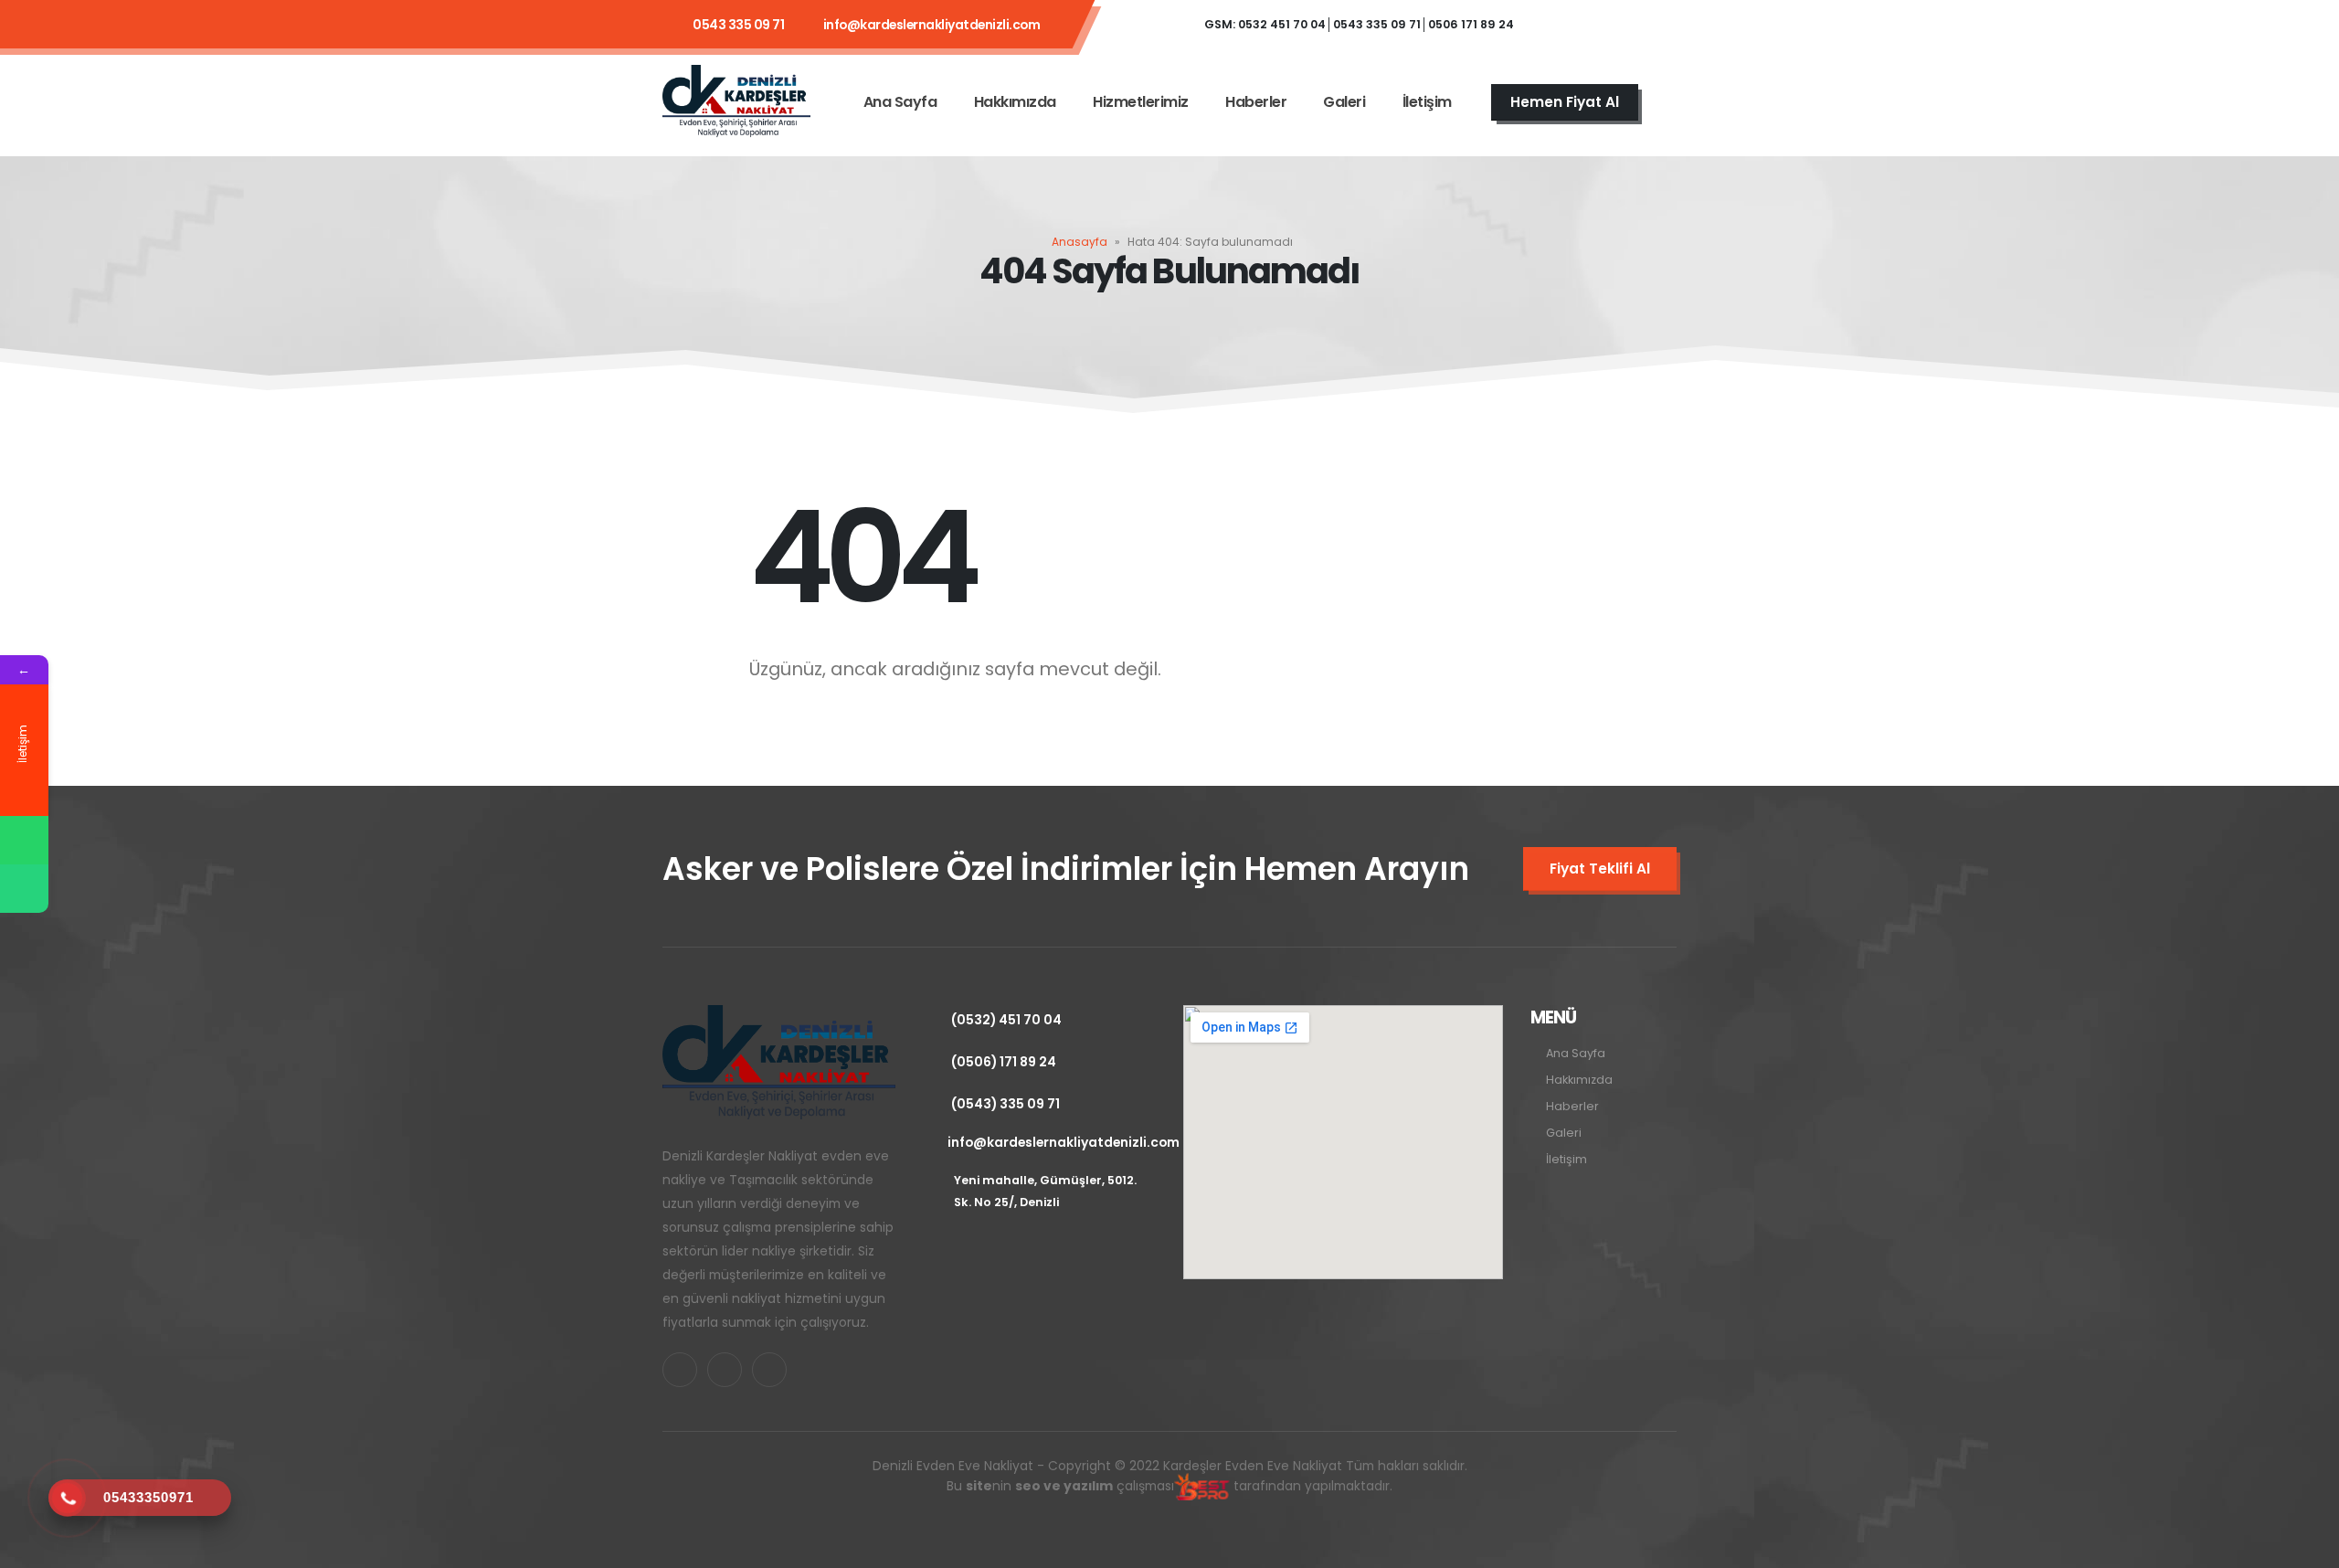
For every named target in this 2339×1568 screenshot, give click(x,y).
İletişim (1427, 102)
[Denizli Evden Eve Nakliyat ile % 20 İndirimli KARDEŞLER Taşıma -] (736, 102)
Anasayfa (1080, 242)
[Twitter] (1604, 25)
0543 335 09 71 (738, 25)
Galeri (1344, 102)
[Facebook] (1555, 25)
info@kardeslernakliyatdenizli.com (932, 25)
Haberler (1256, 102)
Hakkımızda (1015, 102)
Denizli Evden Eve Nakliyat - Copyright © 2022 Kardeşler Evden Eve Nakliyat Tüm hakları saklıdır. (1170, 1476)
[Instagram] (1654, 25)
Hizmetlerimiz (1141, 102)
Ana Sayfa (900, 102)
